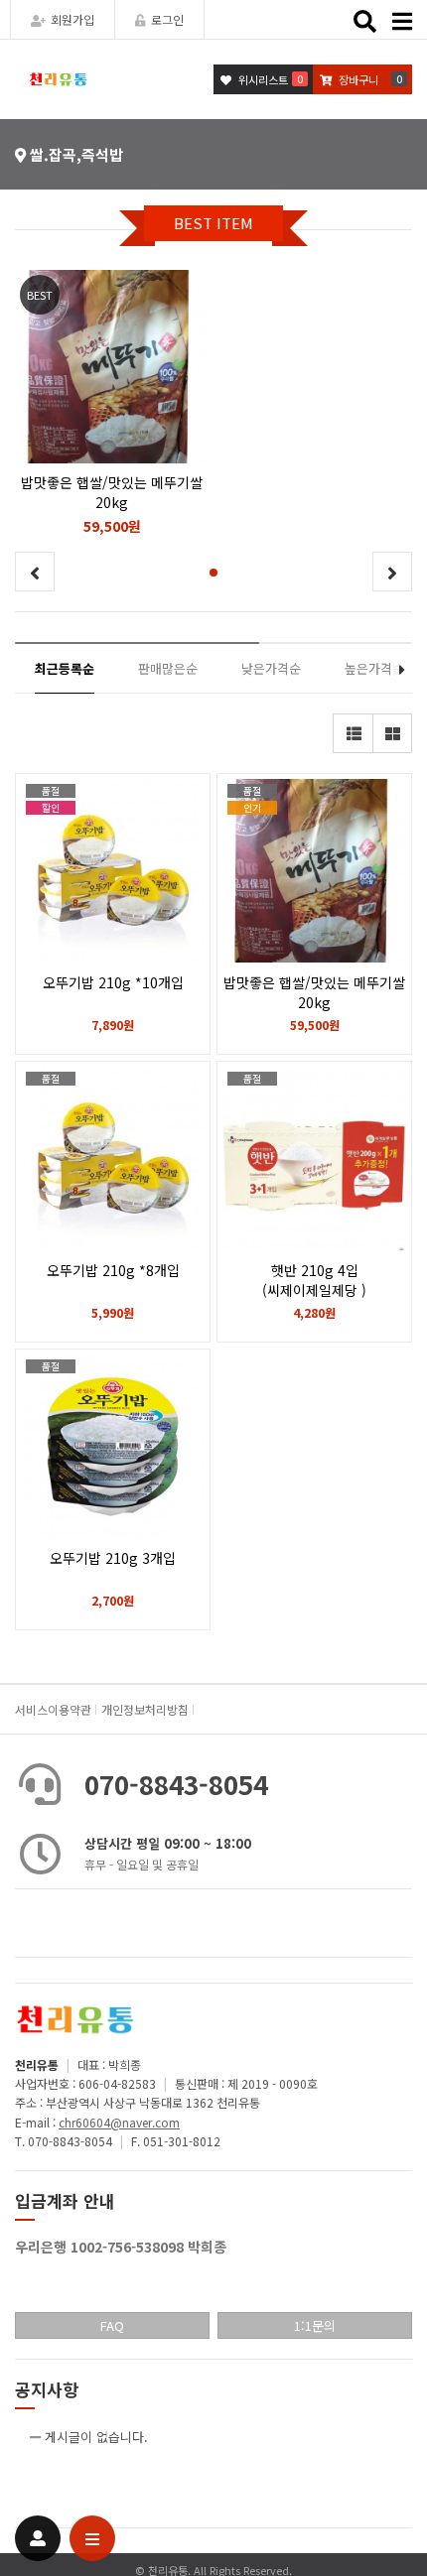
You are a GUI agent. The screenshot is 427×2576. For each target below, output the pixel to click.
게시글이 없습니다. (96, 2437)
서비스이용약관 (53, 1709)
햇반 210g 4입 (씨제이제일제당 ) (314, 1280)
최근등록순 (65, 668)
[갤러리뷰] (392, 733)
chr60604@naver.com (119, 2122)
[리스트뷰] (353, 733)
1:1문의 (315, 2325)
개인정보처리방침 (145, 1709)
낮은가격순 (271, 668)
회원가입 (72, 19)
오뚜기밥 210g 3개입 (113, 1558)
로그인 (167, 19)
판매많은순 (168, 668)
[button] (213, 573)
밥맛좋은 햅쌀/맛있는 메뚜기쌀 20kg (314, 992)
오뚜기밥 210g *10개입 (113, 982)
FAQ (112, 2325)
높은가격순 (374, 668)
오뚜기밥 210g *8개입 (113, 1270)
